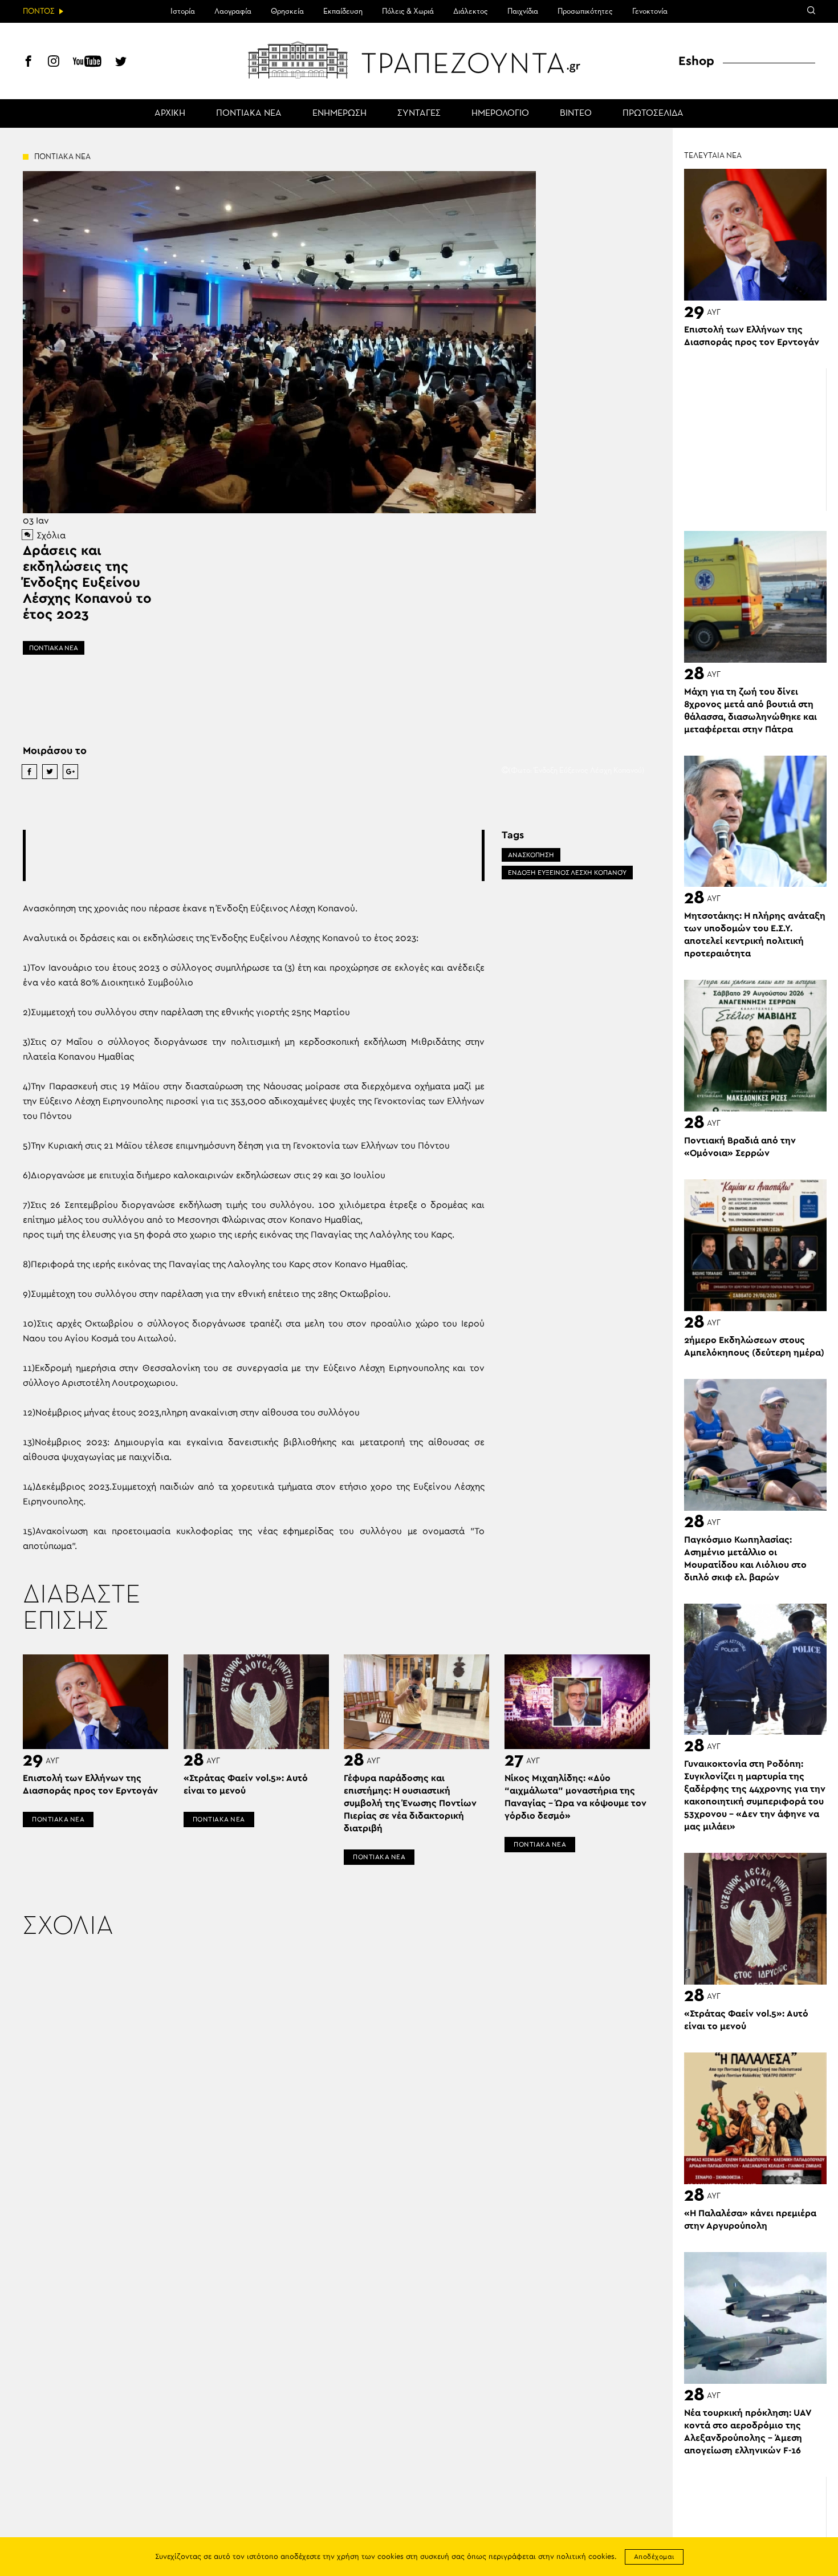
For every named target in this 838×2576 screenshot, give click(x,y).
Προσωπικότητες (585, 11)
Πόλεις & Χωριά (408, 11)
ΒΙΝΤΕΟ (576, 113)
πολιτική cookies (585, 2557)
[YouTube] (87, 63)
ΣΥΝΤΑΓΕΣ (419, 113)
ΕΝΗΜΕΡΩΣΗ (339, 113)
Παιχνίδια (523, 11)
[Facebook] (29, 63)
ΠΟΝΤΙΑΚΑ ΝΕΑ (249, 113)
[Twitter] (121, 63)
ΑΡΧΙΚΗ (170, 113)
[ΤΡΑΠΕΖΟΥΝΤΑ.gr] (419, 60)
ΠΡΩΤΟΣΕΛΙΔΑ (653, 113)
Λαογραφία (233, 11)
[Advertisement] (254, 855)
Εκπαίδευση (343, 11)
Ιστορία (183, 11)
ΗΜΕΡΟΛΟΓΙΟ (500, 113)
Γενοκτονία (650, 11)
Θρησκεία (287, 11)
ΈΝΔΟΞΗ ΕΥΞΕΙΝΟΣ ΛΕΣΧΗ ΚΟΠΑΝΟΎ (567, 873)
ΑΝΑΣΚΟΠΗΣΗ (531, 855)
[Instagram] (54, 63)
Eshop (696, 61)
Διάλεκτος (471, 11)
